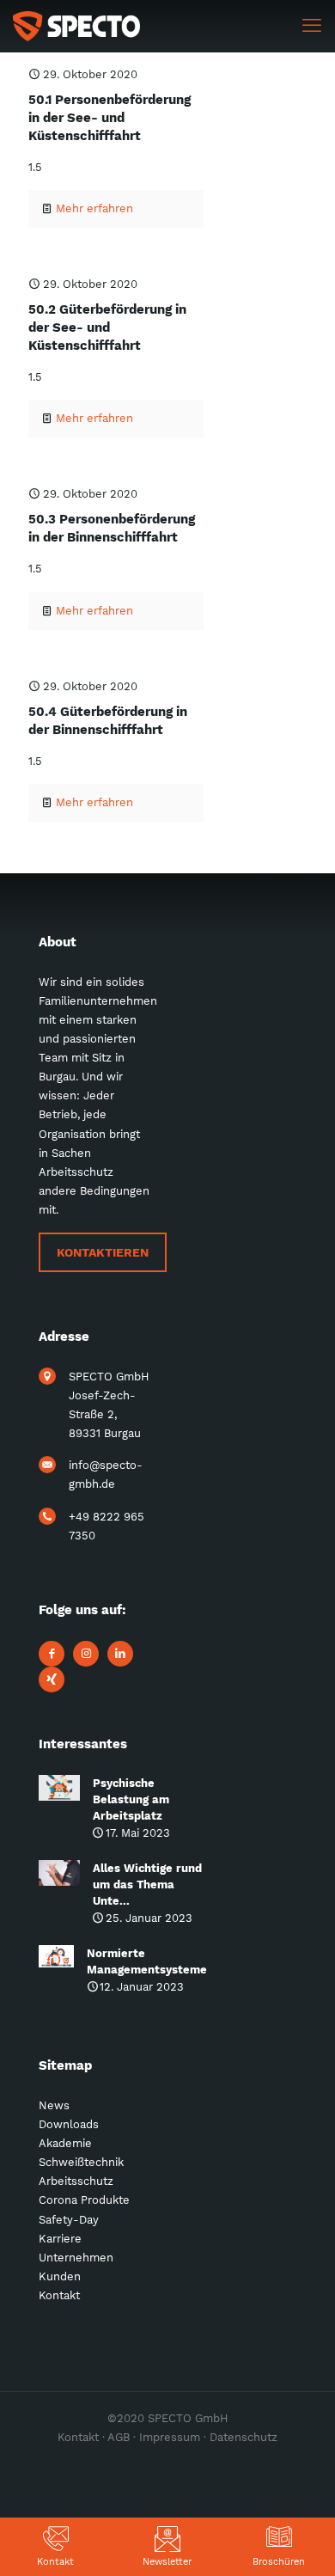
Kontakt (55, 2562)
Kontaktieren (103, 1252)
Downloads (69, 2124)
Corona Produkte (84, 2200)
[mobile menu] (312, 26)
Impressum (170, 2437)
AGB (119, 2437)
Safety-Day (69, 2220)
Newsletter (167, 2562)
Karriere (60, 2239)
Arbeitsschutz (76, 2181)
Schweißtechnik (81, 2162)
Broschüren (279, 2562)
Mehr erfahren (94, 208)
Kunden (60, 2276)
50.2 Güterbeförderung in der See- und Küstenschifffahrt (107, 327)
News (54, 2105)
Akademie (65, 2143)
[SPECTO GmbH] (76, 26)
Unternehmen (76, 2258)
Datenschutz (244, 2437)
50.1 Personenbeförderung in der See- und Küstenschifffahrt (110, 118)
